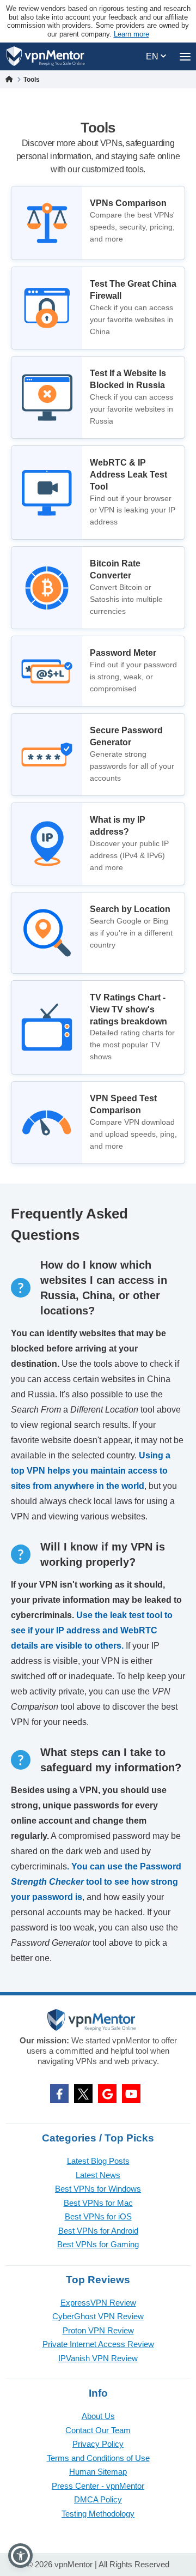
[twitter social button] (83, 2094)
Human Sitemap (98, 2472)
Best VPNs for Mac (98, 2203)
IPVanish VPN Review (98, 2358)
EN (153, 56)
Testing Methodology (98, 2514)
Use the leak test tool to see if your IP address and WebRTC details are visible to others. (92, 1630)
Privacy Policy (98, 2444)
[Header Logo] (45, 56)
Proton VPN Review (98, 2330)
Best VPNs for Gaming (98, 2244)
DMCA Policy (98, 2499)
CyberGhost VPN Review (98, 2316)
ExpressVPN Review (98, 2303)
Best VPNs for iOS (98, 2216)
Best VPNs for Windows (98, 2189)
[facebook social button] (59, 2094)
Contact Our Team (98, 2430)
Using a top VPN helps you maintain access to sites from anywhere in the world (91, 1471)
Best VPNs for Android (98, 2231)
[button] (20, 2556)
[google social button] (107, 2094)
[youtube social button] (131, 2094)
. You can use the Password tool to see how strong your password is (96, 1882)
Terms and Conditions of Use (98, 2458)
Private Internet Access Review (98, 2344)
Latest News (98, 2175)
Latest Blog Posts (98, 2161)
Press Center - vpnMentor (98, 2486)
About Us (98, 2416)
